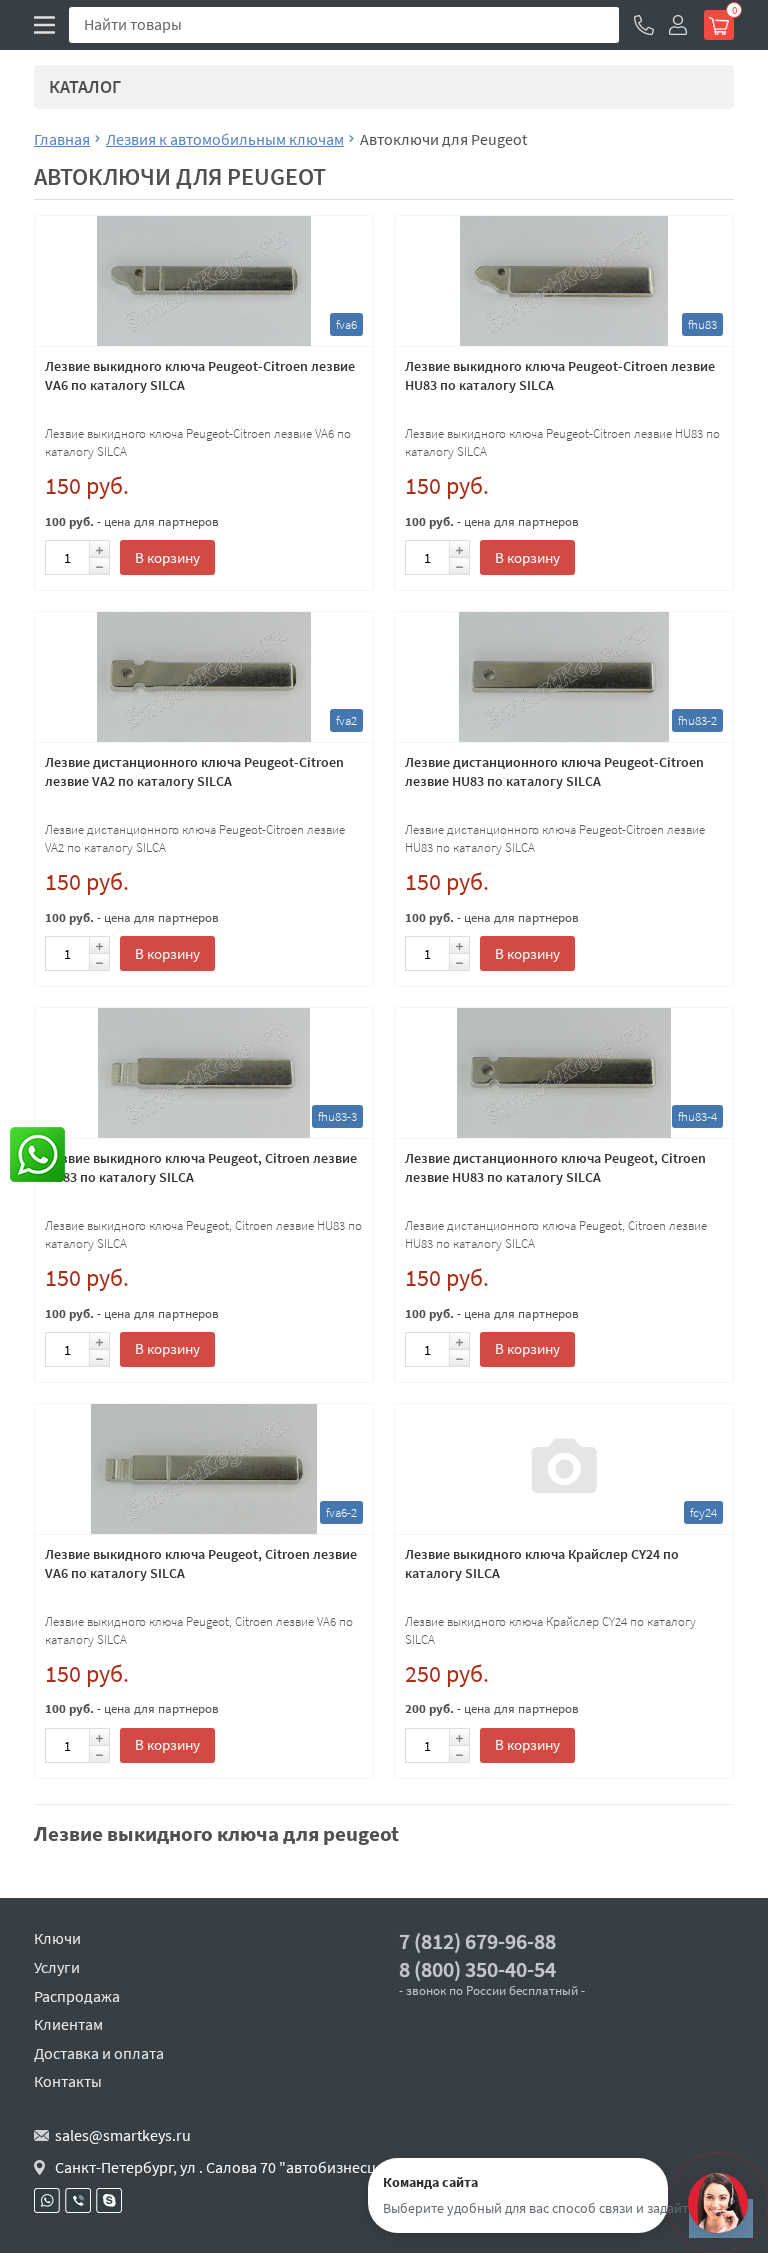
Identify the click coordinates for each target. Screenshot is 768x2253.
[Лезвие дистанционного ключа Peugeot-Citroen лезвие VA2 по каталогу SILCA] (204, 677)
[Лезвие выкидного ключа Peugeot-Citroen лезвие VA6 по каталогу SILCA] (204, 281)
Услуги (57, 1967)
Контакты (68, 2081)
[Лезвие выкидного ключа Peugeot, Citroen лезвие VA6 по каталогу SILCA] (204, 1469)
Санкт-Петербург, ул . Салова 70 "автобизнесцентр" (235, 2167)
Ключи (57, 1938)
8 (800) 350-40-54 (477, 1969)
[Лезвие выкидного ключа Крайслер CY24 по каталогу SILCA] (564, 1469)
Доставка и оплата (99, 2053)
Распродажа (77, 1996)
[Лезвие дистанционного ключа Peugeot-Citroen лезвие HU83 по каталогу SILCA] (564, 677)
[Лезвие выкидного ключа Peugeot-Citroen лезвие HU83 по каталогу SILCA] (564, 281)
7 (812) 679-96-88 (477, 1941)
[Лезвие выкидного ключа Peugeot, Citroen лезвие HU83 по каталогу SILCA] (204, 1073)
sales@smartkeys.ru (123, 2135)
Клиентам (68, 2024)
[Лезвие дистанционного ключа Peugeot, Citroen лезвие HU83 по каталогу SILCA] (564, 1073)
